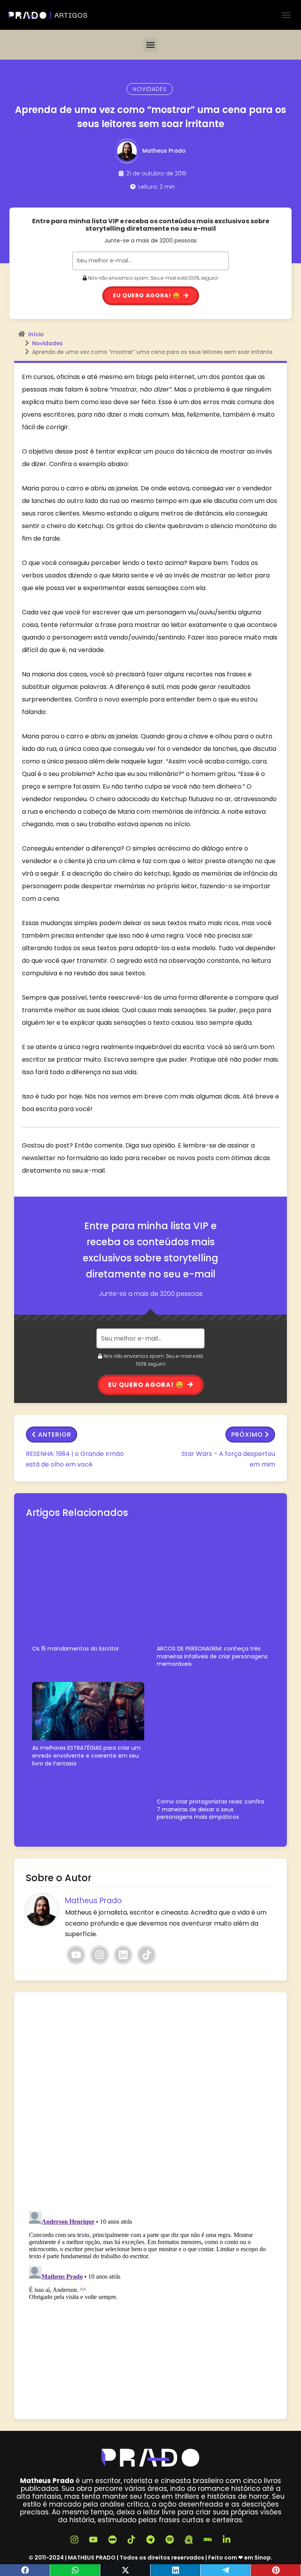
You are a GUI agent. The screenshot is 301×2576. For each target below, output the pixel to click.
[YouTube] (76, 1955)
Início (36, 334)
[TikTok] (147, 1955)
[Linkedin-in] (227, 2540)
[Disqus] (150, 2102)
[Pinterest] (276, 2570)
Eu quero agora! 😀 (147, 295)
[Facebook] (25, 2570)
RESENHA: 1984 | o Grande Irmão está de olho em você (75, 1459)
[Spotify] (170, 2540)
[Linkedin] (123, 1955)
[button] (286, 15)
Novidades (150, 89)
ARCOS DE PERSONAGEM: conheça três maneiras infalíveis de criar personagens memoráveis (212, 1656)
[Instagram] (100, 1955)
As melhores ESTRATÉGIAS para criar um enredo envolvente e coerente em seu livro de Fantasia (86, 1756)
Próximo (247, 1435)
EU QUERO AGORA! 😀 (147, 1385)
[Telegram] (226, 2570)
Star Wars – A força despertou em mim (228, 1459)
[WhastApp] (75, 2570)
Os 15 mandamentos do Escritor (76, 1649)
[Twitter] (125, 2570)
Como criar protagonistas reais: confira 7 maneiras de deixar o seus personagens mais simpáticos (210, 1809)
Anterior (55, 1435)
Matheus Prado (164, 151)
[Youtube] (93, 2540)
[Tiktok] (132, 2540)
